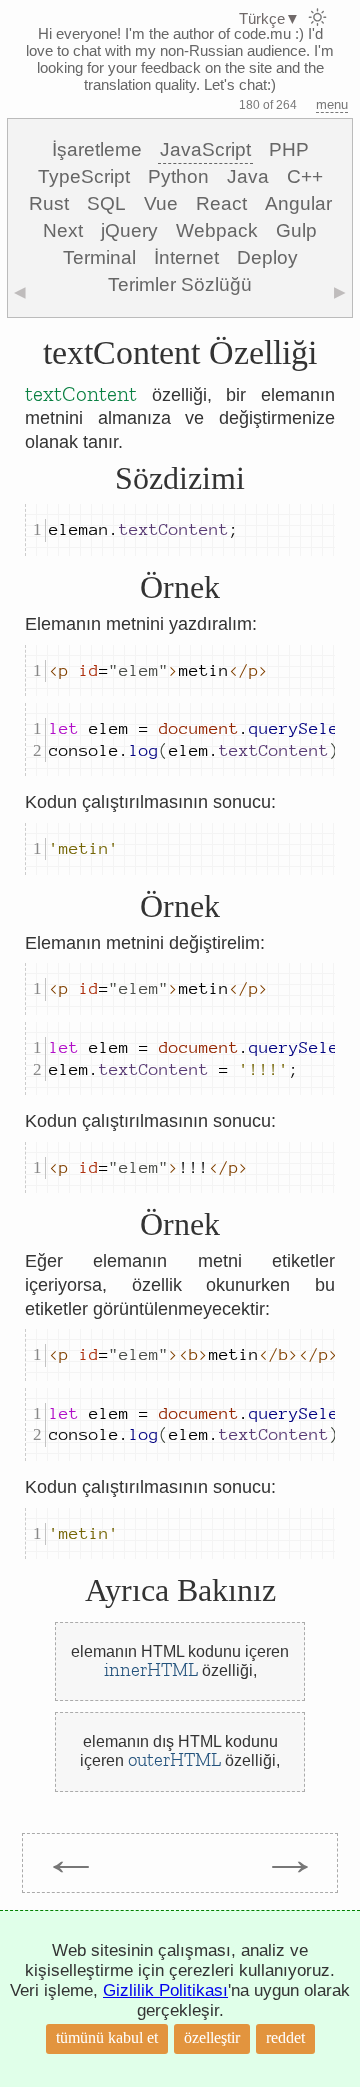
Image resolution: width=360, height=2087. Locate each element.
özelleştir (212, 2037)
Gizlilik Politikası (165, 1990)
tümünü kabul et (107, 2037)
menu (332, 104)
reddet (285, 2037)
